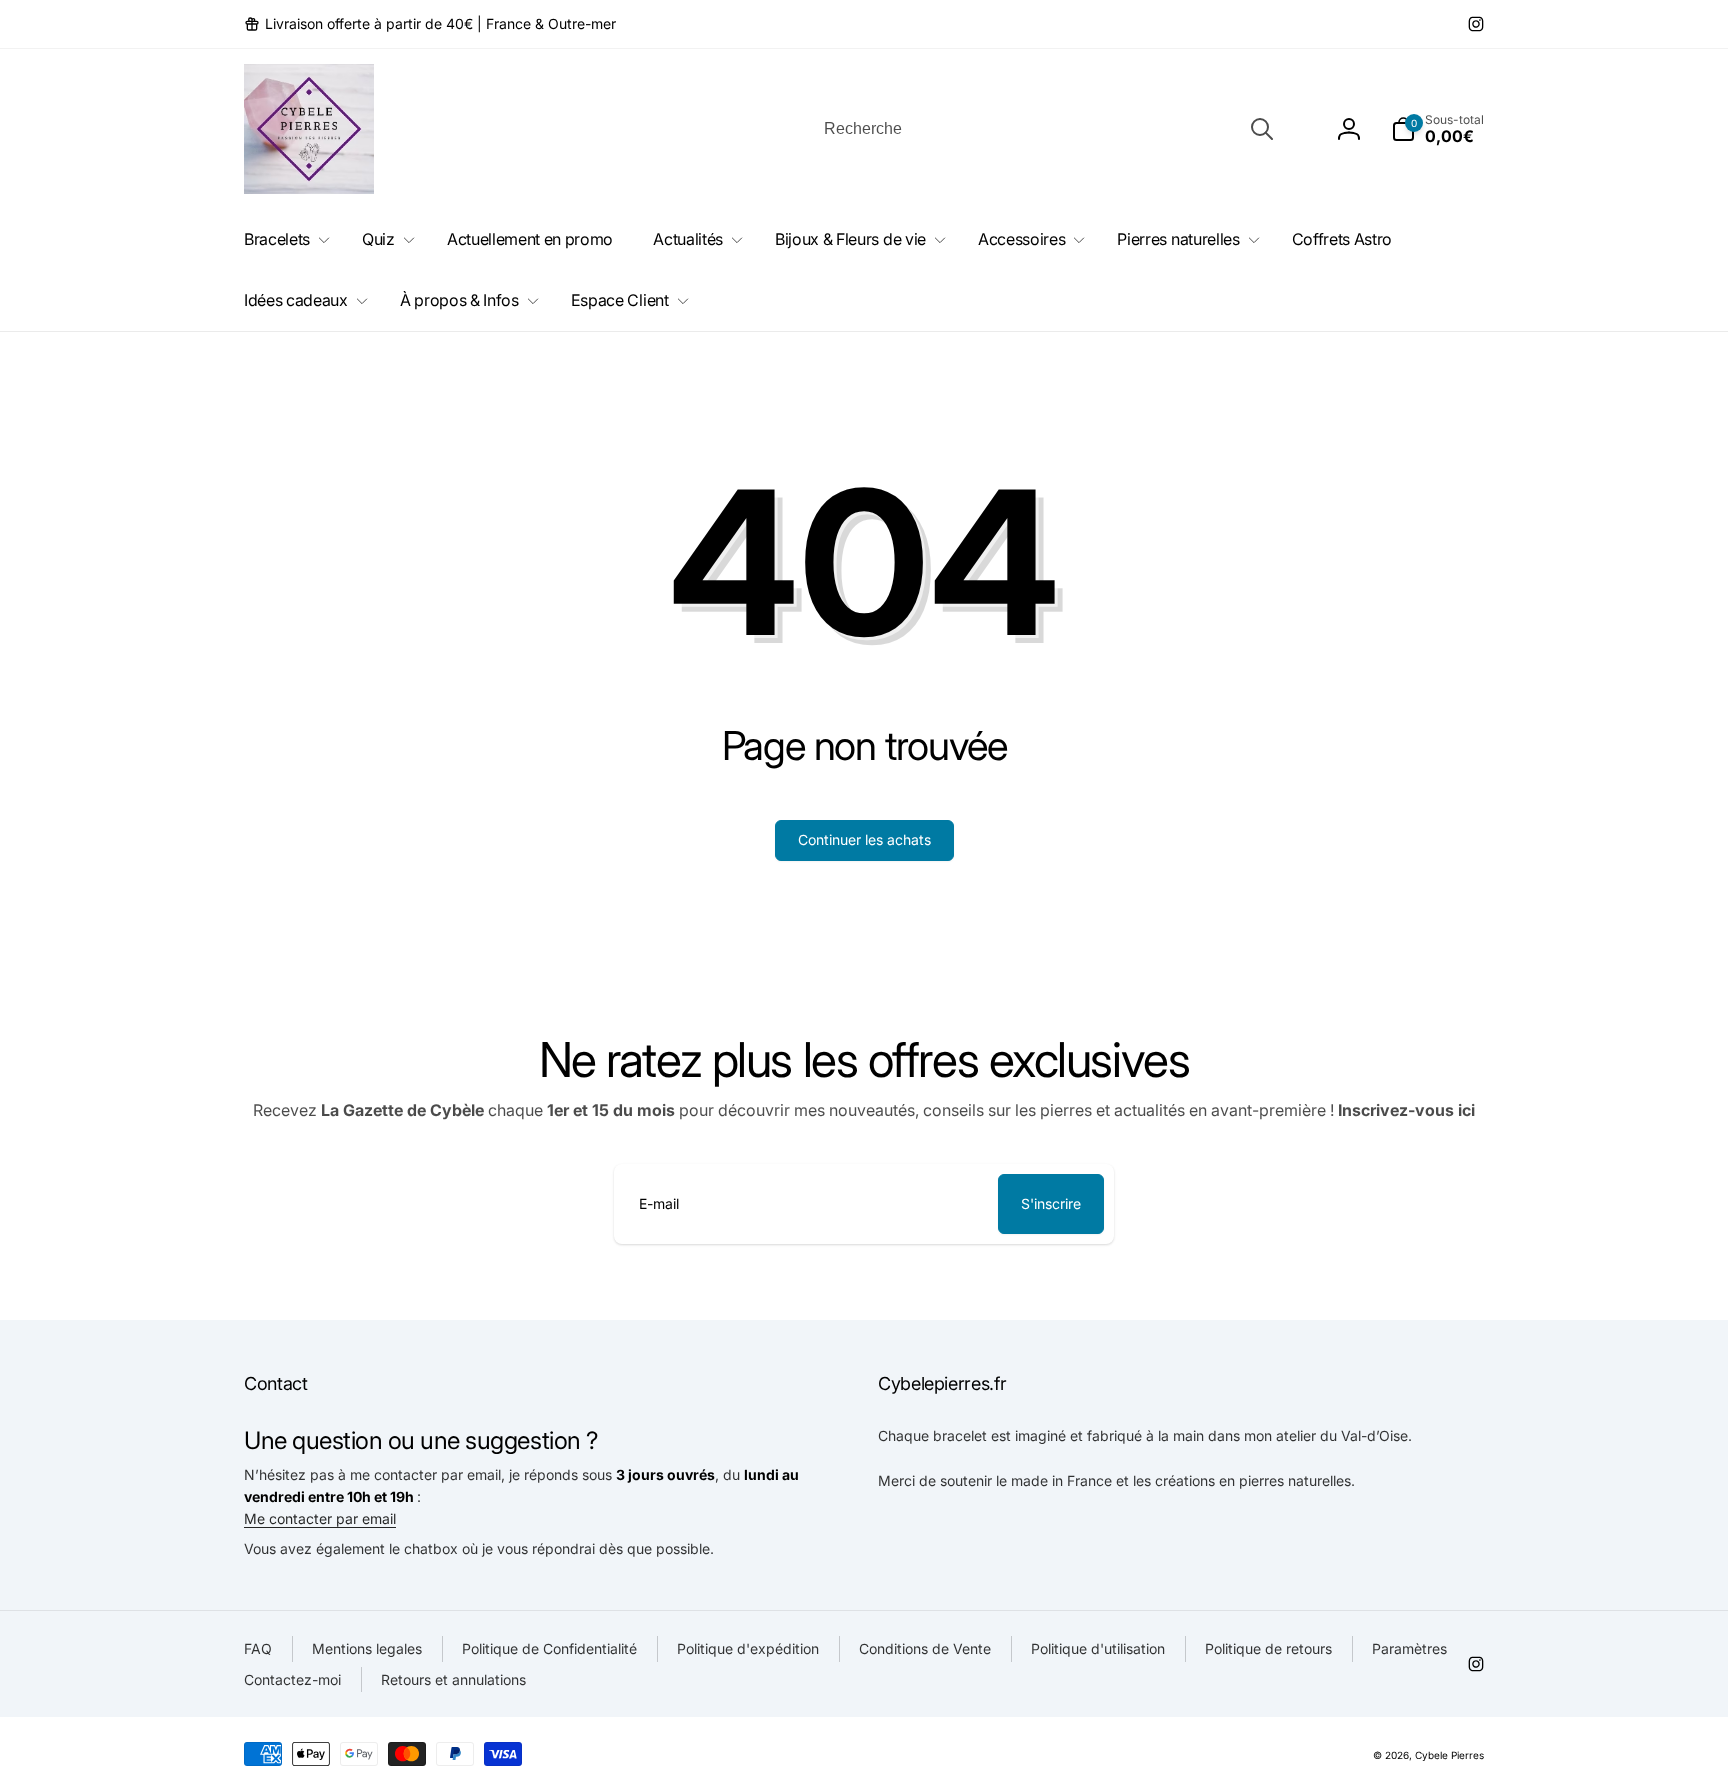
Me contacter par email (320, 1518)
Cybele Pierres (1449, 1755)
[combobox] (1047, 129)
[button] (1437, 129)
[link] (430, 24)
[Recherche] (1262, 129)
